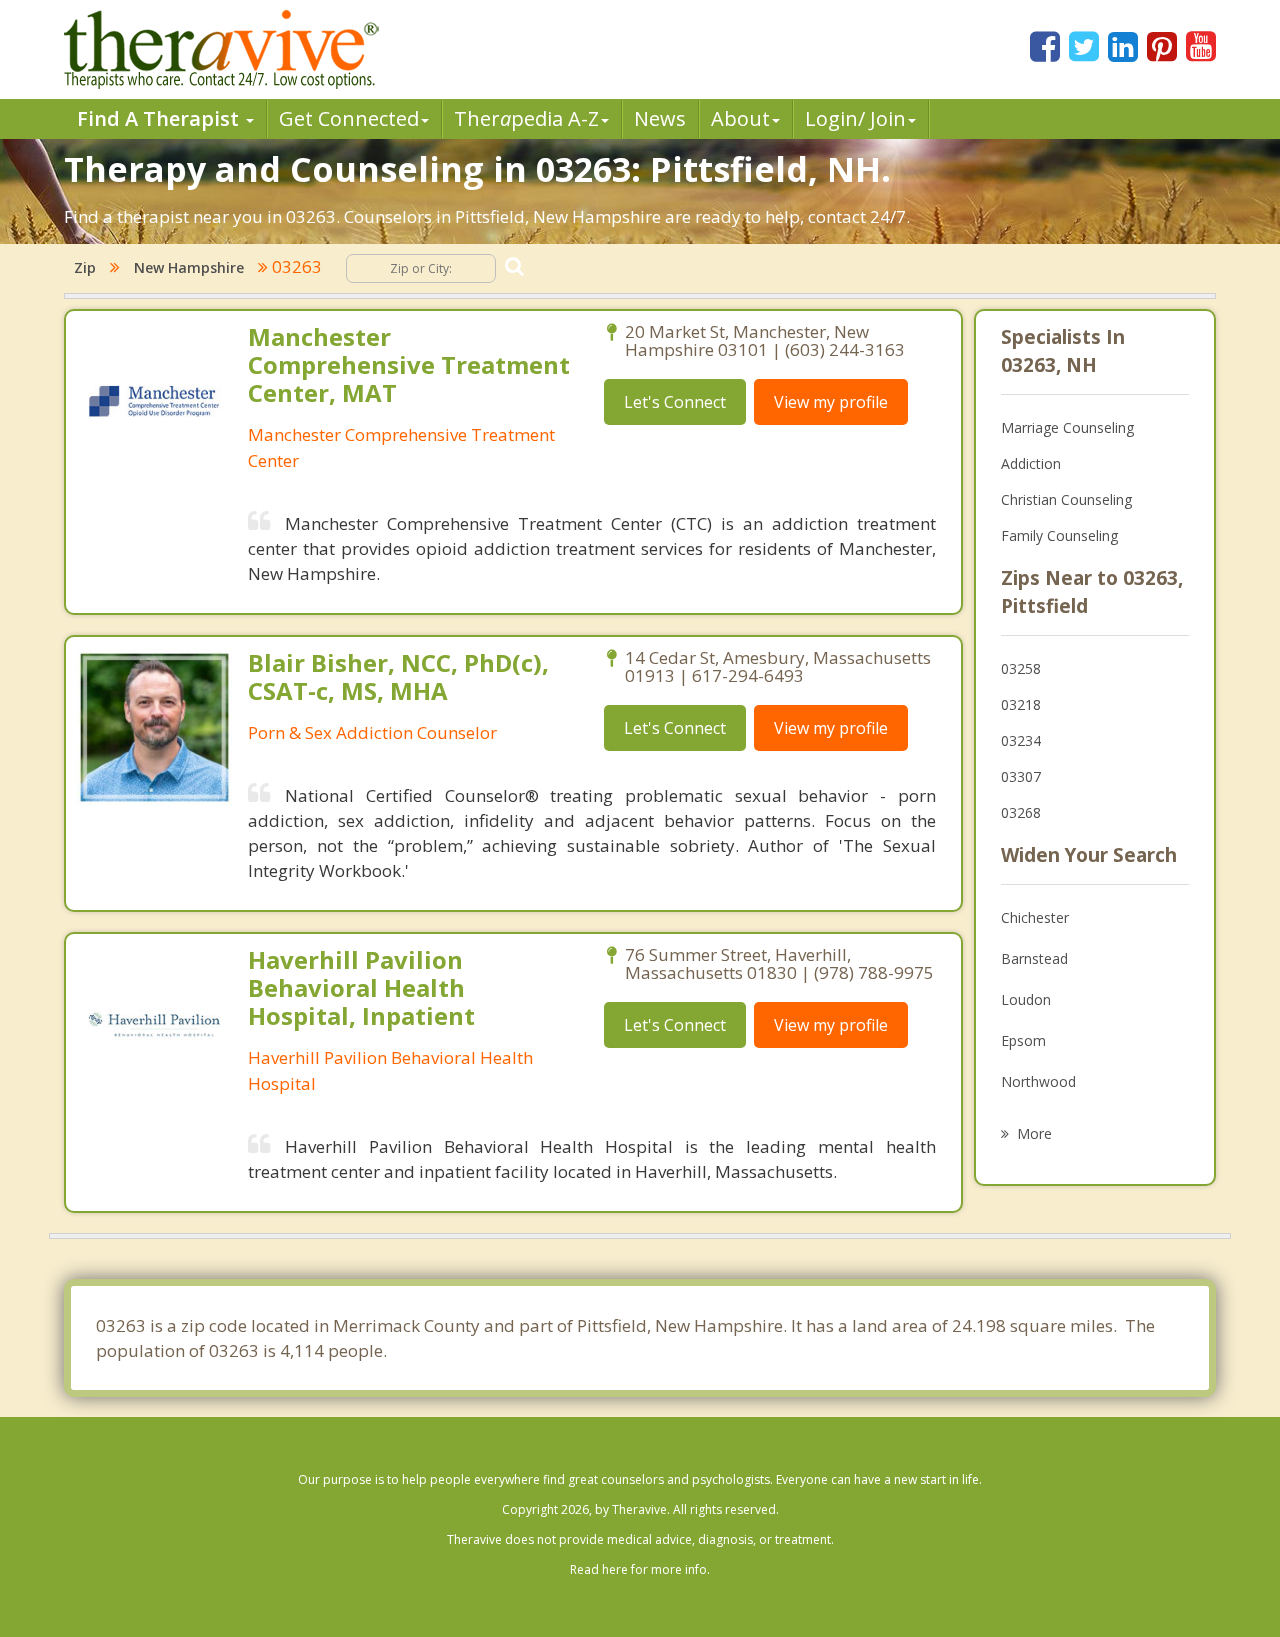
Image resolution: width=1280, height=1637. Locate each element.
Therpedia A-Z (526, 118)
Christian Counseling (1066, 499)
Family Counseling (1059, 535)
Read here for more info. (640, 1569)
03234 (1021, 740)
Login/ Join (855, 118)
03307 (1021, 776)
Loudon (1026, 999)
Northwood (1038, 1081)
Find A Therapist (160, 118)
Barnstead (1034, 958)
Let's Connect (675, 402)
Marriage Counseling (1067, 427)
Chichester (1035, 917)
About (740, 118)
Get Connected (349, 118)
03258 (1021, 668)
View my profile (831, 402)
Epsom (1023, 1040)
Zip (85, 267)
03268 (1021, 812)
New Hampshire (189, 267)
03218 (1021, 704)
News (660, 118)
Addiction (1031, 463)
